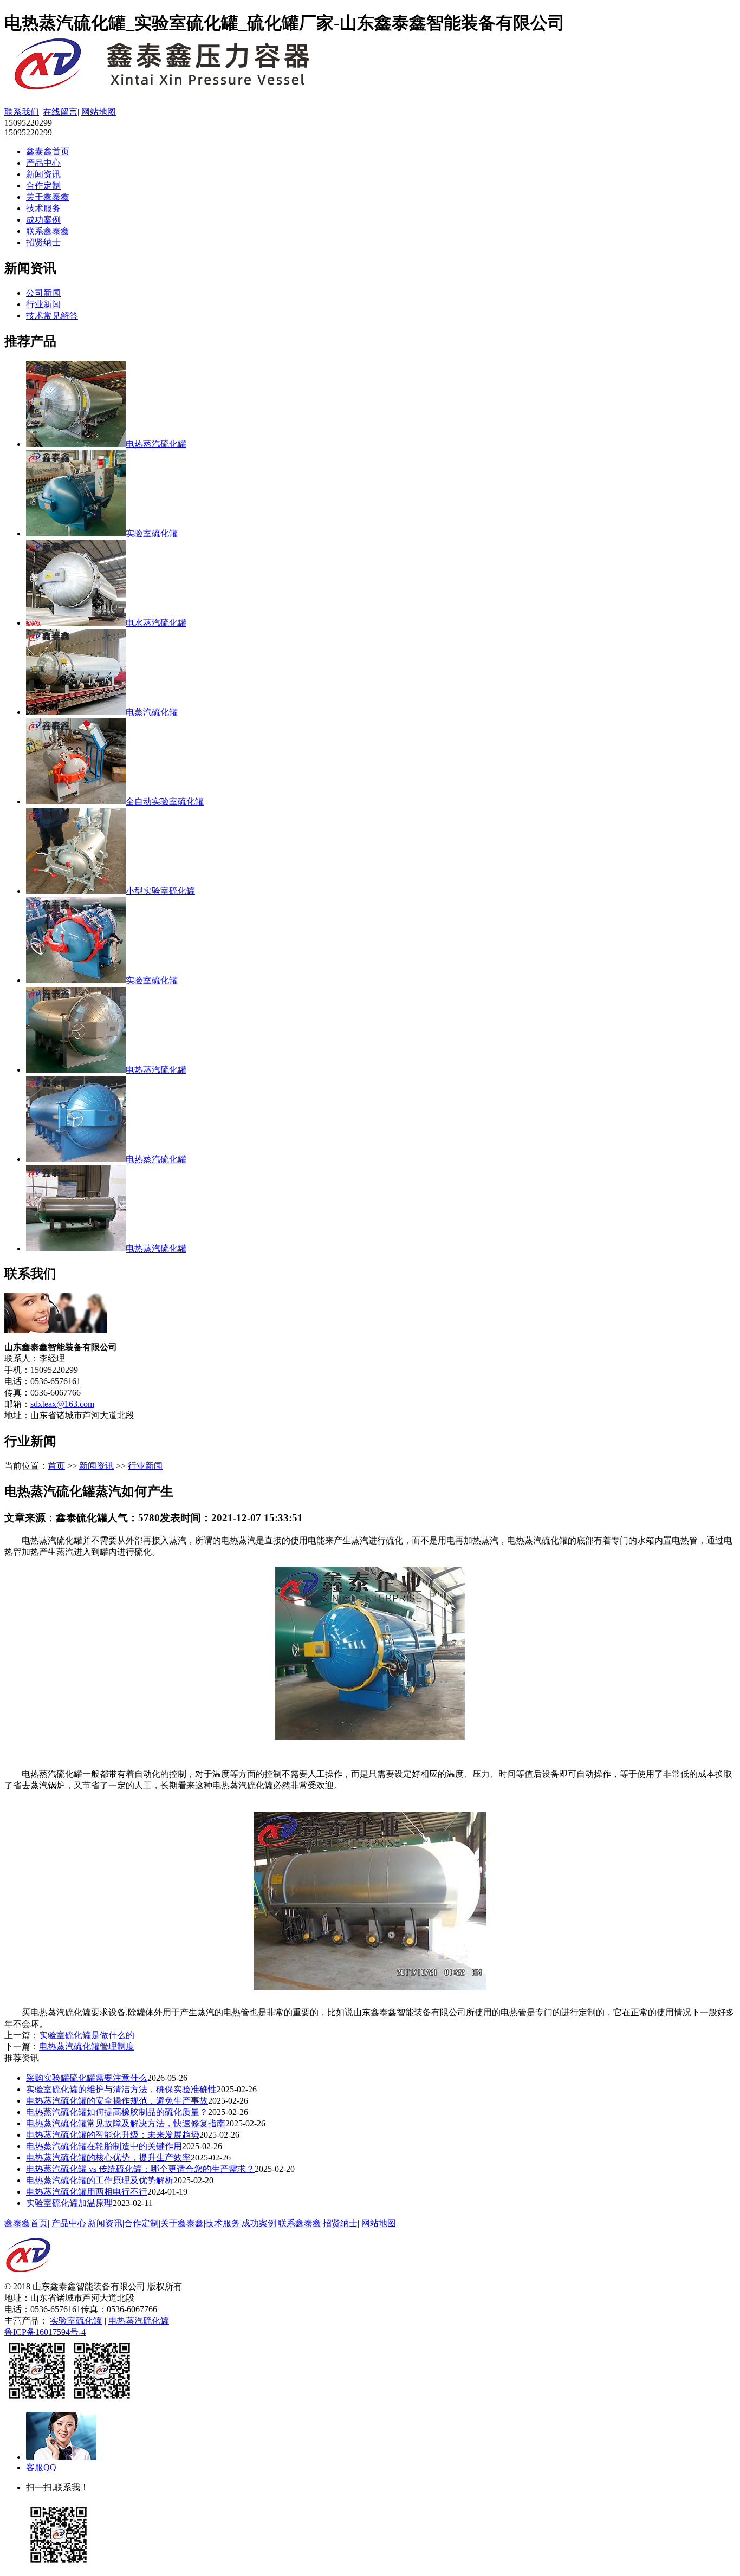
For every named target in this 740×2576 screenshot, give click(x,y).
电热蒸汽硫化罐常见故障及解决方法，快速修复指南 (126, 2123)
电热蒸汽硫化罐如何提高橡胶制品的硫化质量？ (117, 2112)
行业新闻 (43, 304)
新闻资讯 (43, 174)
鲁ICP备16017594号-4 (45, 2332)
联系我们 (22, 112)
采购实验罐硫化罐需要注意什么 (87, 2078)
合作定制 (43, 186)
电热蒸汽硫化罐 (139, 2321)
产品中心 (43, 163)
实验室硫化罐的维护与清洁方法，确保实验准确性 (121, 2089)
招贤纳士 (43, 242)
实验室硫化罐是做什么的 (87, 2035)
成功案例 (43, 220)
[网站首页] (28, 2278)
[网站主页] (178, 89)
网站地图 (99, 112)
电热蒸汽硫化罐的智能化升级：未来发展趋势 (113, 2135)
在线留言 (60, 112)
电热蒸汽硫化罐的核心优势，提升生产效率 (108, 2158)
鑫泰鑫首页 (48, 151)
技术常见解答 (52, 316)
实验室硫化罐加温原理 (69, 2203)
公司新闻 (43, 293)
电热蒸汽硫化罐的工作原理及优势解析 (100, 2180)
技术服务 (43, 208)
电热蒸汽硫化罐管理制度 (87, 2046)
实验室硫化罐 (76, 2321)
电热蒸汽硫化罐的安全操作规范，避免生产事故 (117, 2101)
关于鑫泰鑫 (48, 197)
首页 (56, 1466)
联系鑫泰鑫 (48, 231)
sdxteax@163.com (62, 1404)
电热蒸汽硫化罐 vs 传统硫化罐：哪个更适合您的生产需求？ (140, 2169)
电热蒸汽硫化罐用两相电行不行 (87, 2192)
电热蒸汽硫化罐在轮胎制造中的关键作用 (104, 2146)
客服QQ (41, 2467)
